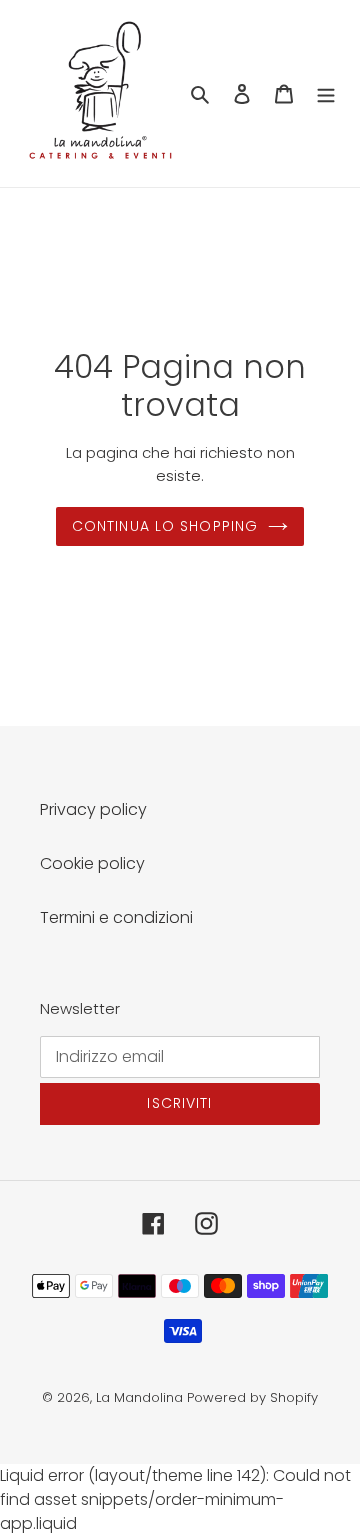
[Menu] (326, 94)
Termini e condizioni (116, 917)
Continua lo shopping (165, 526)
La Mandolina (139, 1397)
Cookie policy (92, 863)
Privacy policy (93, 809)
